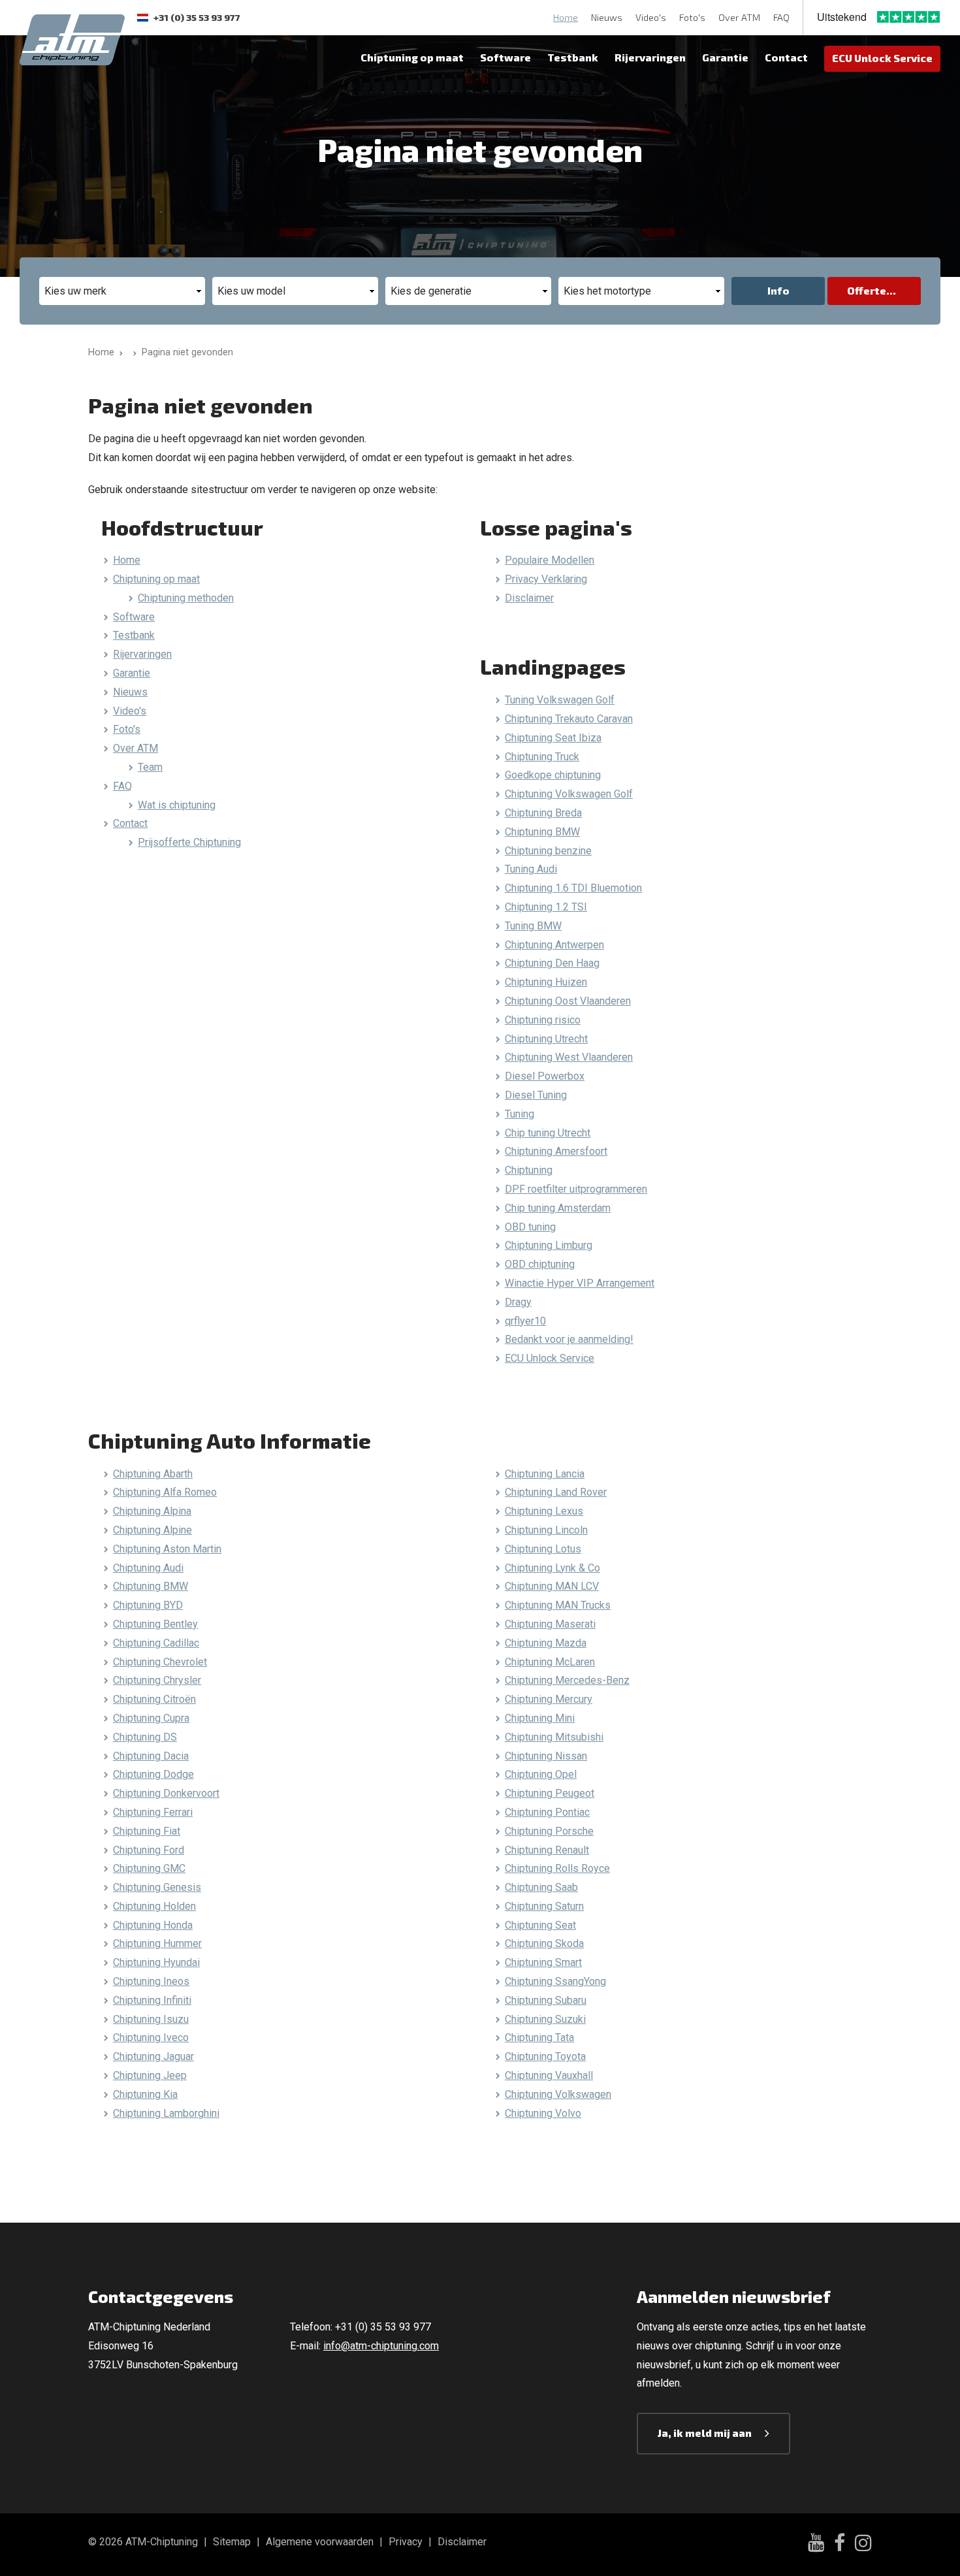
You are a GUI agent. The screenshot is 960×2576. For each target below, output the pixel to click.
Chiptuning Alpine (152, 1530)
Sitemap (232, 2542)
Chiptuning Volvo (543, 2113)
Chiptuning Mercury (549, 1699)
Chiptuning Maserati (550, 1624)
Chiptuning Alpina (152, 1511)
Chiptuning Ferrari (153, 1812)
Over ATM (739, 17)
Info (778, 290)
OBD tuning (530, 1227)
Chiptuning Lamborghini (166, 2113)
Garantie (725, 57)
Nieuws (607, 17)
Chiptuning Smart (543, 1962)
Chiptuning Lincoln (546, 1530)
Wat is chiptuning (177, 805)
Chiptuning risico (543, 1020)
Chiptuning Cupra (151, 1718)
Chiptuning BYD (148, 1605)
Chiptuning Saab (541, 1887)
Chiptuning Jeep (150, 2075)
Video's (651, 17)
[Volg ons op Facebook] (840, 2545)
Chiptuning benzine (548, 851)
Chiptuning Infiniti (152, 2000)
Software (505, 57)
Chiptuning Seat (540, 1925)
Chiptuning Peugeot (550, 1793)
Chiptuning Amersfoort (556, 1151)
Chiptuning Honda (153, 1925)
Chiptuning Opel (541, 1774)
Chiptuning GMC (149, 1868)
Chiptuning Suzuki (545, 2019)
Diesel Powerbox (545, 1076)
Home (566, 17)
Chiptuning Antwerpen (554, 945)
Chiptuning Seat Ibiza (553, 738)
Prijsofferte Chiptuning (189, 842)
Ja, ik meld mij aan (705, 2433)
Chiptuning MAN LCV (552, 1586)
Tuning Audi (531, 869)
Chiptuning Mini (540, 1718)
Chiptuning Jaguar (153, 2056)
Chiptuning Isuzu (151, 2019)
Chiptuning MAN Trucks (558, 1605)
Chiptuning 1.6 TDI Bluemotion (573, 888)
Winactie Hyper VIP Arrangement (580, 1283)
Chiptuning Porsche (549, 1831)
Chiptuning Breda (543, 813)
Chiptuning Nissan (546, 1756)
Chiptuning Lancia (545, 1474)
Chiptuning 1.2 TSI (546, 907)
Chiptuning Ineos (151, 1981)
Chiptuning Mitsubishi (554, 1737)
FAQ (781, 17)
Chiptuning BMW (542, 832)
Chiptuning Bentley (155, 1624)
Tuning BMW (533, 926)
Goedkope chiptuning (553, 775)
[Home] (132, 352)
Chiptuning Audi (148, 1568)
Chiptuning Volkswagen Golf (569, 794)
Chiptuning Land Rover (556, 1492)
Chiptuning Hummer (157, 1943)
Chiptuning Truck (542, 757)
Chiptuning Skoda (544, 1943)
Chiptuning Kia (145, 2094)
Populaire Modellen (550, 560)
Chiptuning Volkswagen (558, 2094)
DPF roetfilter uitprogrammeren (576, 1189)
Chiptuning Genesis (157, 1887)
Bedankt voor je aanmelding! (569, 1339)
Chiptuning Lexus (544, 1511)
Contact (786, 57)
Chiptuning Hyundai (156, 1962)
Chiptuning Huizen (546, 982)
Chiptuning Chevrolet (160, 1662)
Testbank (573, 57)
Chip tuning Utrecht (548, 1133)
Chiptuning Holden (154, 1906)
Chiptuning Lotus (543, 1549)
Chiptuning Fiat (147, 1831)
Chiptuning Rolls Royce (557, 1868)
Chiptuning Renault (547, 1850)
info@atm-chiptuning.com (381, 2346)
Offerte (867, 290)
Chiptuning (529, 1170)
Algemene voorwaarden (320, 2542)
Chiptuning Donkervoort (166, 1793)
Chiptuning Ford (149, 1850)
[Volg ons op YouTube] (816, 2544)
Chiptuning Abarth (153, 1474)
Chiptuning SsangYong (555, 1981)
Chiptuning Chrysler (157, 1680)
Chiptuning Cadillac (156, 1643)
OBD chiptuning (540, 1264)
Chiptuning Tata (539, 2037)
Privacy (406, 2542)
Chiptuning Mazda (546, 1643)
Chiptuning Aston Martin (167, 1549)
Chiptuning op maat (412, 57)
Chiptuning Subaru (546, 2000)
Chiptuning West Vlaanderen (569, 1057)
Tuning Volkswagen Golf (560, 700)
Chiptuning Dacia (151, 1756)
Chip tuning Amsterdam (558, 1208)
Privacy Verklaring (546, 579)
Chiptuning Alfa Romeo (165, 1492)
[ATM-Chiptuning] (72, 38)
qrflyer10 (525, 1321)
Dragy (518, 1302)
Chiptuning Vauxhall (549, 2075)
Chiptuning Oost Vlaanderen (568, 1001)
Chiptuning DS (145, 1737)
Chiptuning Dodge (153, 1774)
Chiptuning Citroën (154, 1699)
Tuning (520, 1114)
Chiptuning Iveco (151, 2037)
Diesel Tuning (536, 1095)
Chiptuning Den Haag (552, 963)
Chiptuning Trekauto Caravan (569, 719)
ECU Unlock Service (882, 58)
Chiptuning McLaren (550, 1662)
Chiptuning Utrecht (546, 1039)
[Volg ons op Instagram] (863, 2545)
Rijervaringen (650, 57)
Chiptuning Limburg (549, 1245)
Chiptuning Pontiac (547, 1812)
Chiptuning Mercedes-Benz (567, 1680)
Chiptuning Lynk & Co (552, 1568)
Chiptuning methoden (186, 598)
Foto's (692, 17)
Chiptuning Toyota (545, 2056)
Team (150, 767)
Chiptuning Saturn (544, 1906)
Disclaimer (529, 598)
